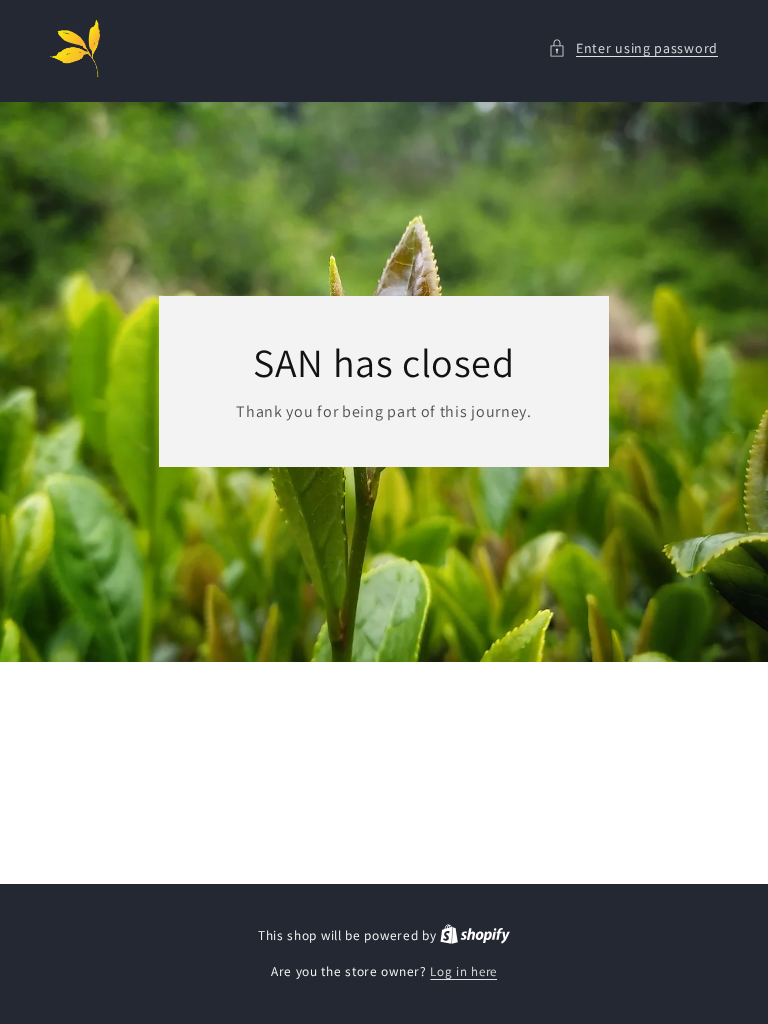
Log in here (463, 971)
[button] (633, 48)
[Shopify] (475, 935)
